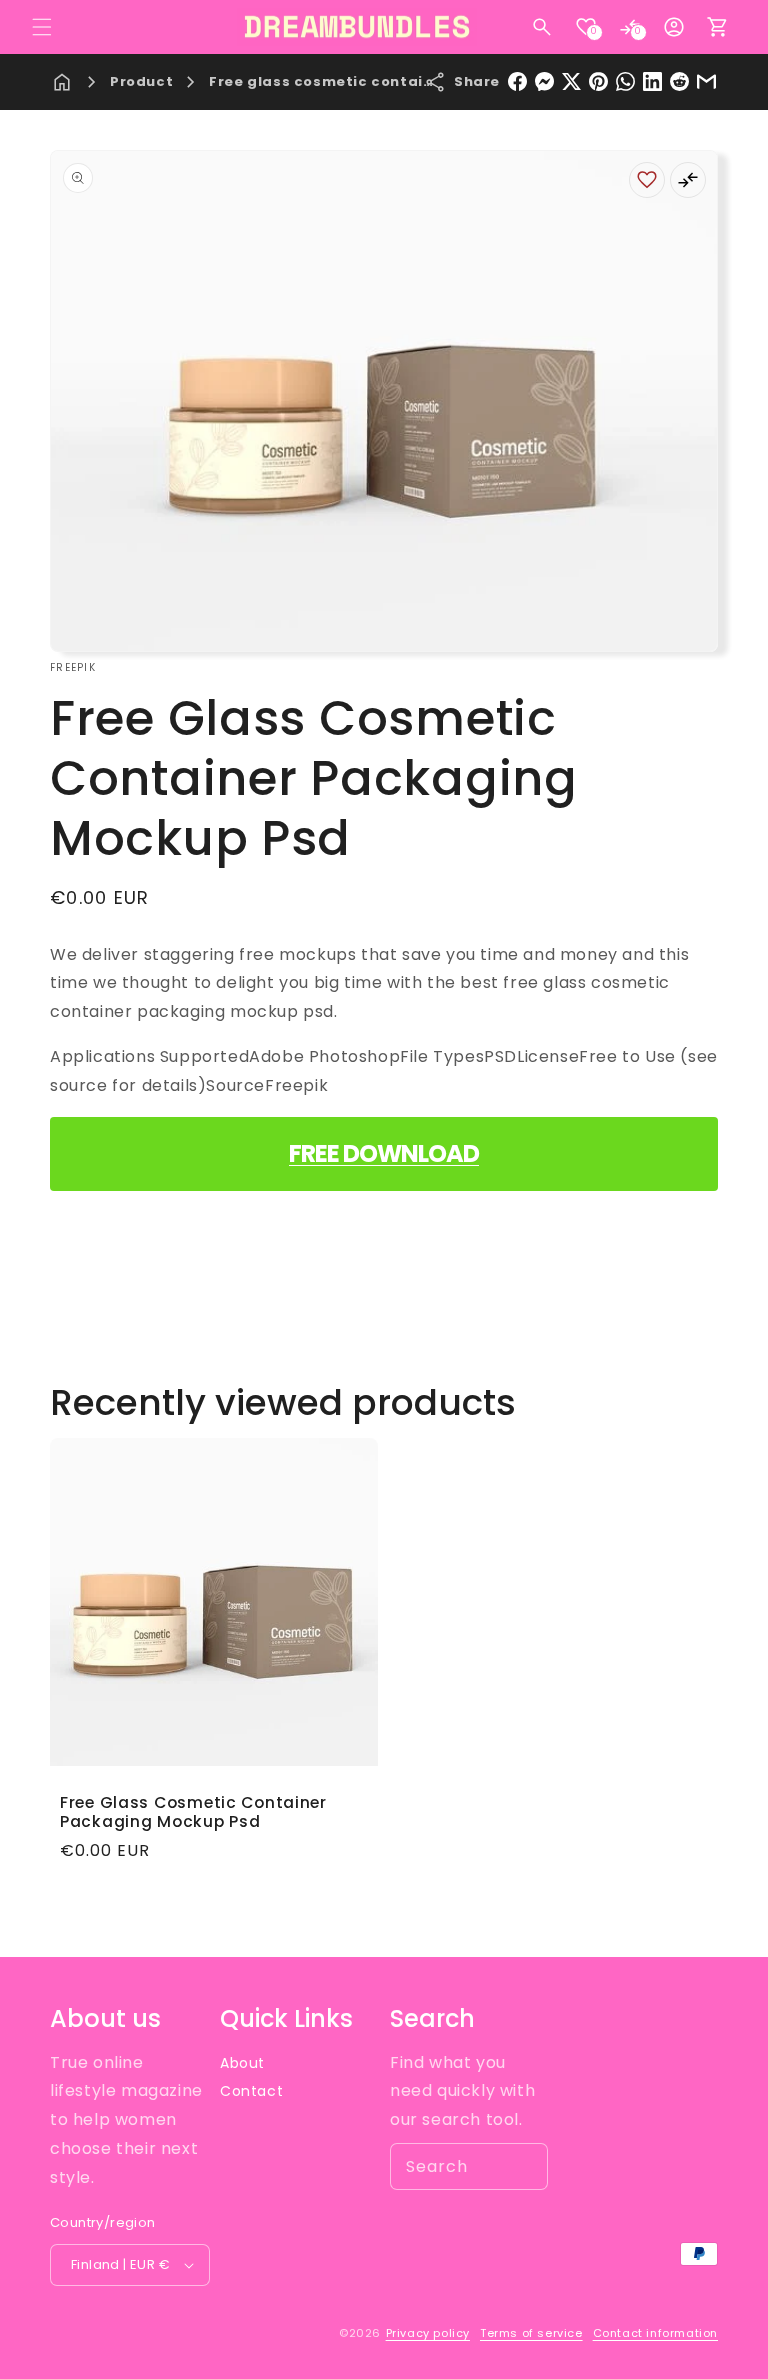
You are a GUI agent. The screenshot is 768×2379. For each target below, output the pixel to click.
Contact (251, 2091)
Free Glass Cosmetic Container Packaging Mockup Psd (193, 1812)
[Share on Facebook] (517, 81)
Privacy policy (428, 2333)
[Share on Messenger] (544, 81)
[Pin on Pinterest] (598, 81)
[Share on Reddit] (679, 81)
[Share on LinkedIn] (652, 81)
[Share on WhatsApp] (625, 81)
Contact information (655, 2333)
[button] (42, 27)
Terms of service (531, 2333)
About (242, 2063)
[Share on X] (571, 81)
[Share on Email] (706, 81)
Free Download (384, 1153)
